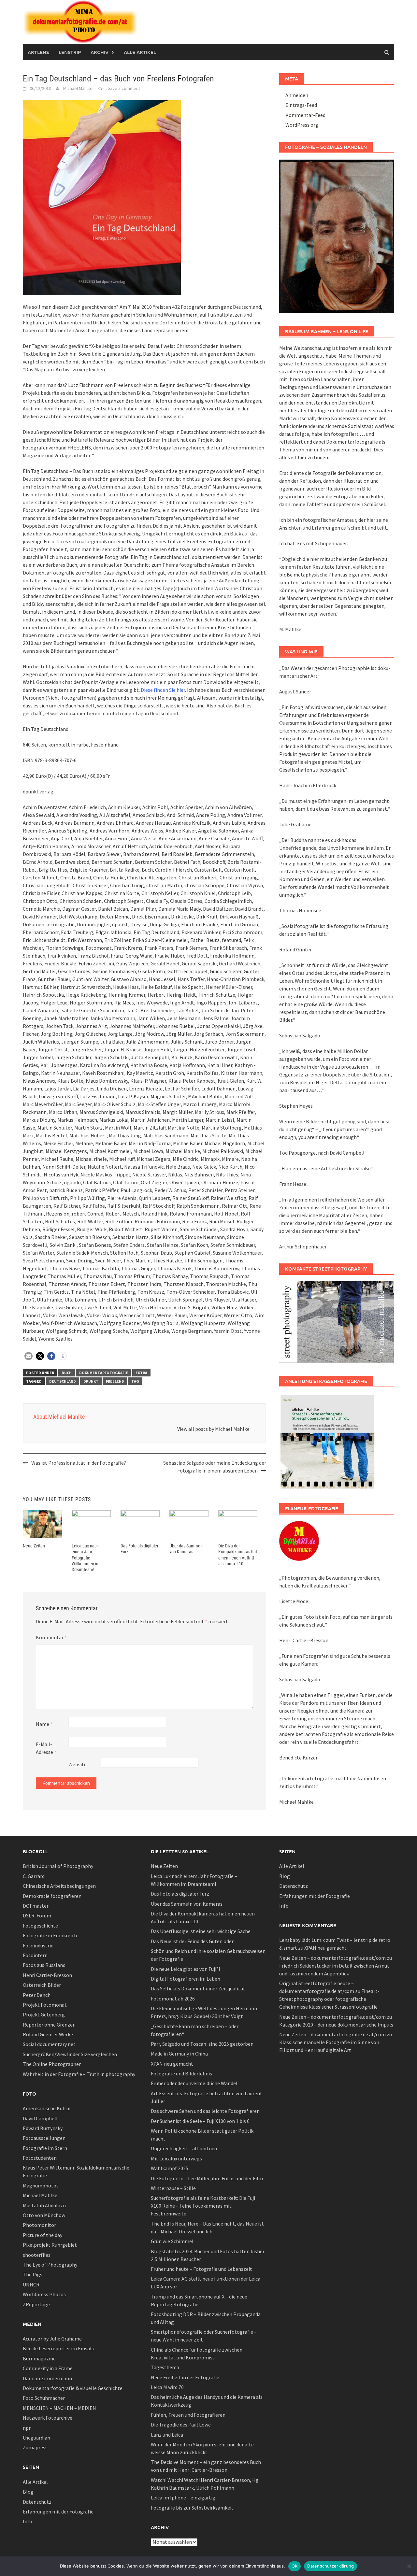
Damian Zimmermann (47, 2378)
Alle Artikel (140, 52)
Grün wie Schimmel (172, 2241)
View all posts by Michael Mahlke (216, 1429)
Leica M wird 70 (167, 2387)
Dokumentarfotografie (104, 1373)
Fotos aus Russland (44, 1965)
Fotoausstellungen (44, 2138)
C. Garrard (34, 1876)
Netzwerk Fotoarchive (48, 2418)
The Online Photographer (52, 2064)
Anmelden (297, 95)
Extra (141, 1373)
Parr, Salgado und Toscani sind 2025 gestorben (202, 2044)
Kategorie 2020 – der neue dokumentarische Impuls (336, 2025)
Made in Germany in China (179, 2054)
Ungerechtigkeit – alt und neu (184, 2148)
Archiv (100, 52)
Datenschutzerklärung (331, 2566)
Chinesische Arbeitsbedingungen (59, 1886)
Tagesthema (165, 2367)
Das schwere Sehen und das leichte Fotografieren (205, 2111)
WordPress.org (302, 125)
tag (135, 1381)
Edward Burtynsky (43, 2128)
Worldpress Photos (44, 2294)
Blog (28, 2492)
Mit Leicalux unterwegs (176, 2158)
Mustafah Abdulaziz (45, 2205)
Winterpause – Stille (173, 2188)
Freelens (115, 1381)
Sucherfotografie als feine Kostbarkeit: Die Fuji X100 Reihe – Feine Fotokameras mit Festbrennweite (203, 2206)
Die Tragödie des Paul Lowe (181, 2425)
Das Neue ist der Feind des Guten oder (192, 1941)
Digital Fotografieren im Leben (186, 1979)
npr (27, 2428)
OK (295, 2566)
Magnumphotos (41, 2185)
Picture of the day (43, 2235)
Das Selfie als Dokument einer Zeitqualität (198, 1988)
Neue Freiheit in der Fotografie (185, 2377)
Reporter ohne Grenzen (49, 2025)
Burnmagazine (39, 2358)
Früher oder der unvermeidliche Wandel (194, 2083)
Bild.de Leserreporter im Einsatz (59, 2348)
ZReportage (36, 2304)
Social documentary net (49, 2044)
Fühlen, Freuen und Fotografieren (188, 2415)
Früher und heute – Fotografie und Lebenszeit (201, 2269)
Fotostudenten (40, 2158)
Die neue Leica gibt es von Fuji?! (185, 1969)
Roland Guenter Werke (48, 2034)
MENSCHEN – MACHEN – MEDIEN (59, 2408)
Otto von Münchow (44, 2215)
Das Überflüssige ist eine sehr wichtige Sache (201, 1931)
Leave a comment (123, 88)
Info (28, 2521)
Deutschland (63, 1381)
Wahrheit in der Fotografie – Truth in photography (79, 2074)
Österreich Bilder (42, 1985)
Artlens (38, 52)
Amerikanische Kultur (47, 2108)
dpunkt (91, 1381)
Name (44, 1724)
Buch (67, 1373)
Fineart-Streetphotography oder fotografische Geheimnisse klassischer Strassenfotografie (329, 1999)
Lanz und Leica (167, 2435)
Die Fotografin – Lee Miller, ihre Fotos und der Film (207, 2178)
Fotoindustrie (38, 1945)
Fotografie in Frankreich (50, 1935)
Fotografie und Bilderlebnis (181, 2073)
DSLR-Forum (37, 1915)
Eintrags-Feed (301, 105)
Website (78, 1764)
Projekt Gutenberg (44, 2014)
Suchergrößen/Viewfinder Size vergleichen (70, 2054)
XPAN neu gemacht (172, 2064)
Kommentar (51, 1637)
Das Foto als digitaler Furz (180, 1894)
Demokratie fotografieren (52, 1896)
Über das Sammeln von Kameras (187, 1904)
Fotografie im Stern (45, 2148)
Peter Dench (37, 1995)
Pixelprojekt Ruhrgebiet (50, 2245)
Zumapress (35, 2447)
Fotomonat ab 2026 (173, 1999)
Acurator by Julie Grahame (52, 2339)
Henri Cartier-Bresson (47, 1975)
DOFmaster (36, 1906)
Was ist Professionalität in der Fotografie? (79, 1463)
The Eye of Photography (50, 2265)
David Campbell (40, 2118)
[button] (29, 1356)
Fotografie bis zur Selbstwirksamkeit (192, 2508)
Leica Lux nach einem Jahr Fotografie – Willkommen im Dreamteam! (86, 1558)
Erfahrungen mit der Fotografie (58, 2512)
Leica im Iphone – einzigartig (183, 2498)
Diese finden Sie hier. (163, 690)
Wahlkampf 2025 (170, 2168)
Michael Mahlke (78, 88)
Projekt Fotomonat (45, 2005)
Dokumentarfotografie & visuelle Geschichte (73, 2388)
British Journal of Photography (58, 1866)
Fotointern (35, 1955)
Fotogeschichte (40, 1926)
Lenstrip (70, 52)
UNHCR (31, 2284)
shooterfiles (37, 2255)
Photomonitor (39, 2225)
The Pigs (33, 2274)
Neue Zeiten (34, 1546)
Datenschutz (37, 2502)
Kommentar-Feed (305, 115)
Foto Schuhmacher (44, 2398)
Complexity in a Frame (48, 2368)
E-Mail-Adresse (46, 1748)
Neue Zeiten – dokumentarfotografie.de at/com (332, 1958)
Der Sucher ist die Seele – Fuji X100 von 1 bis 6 (200, 2121)
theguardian (36, 2438)
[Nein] (409, 2566)
